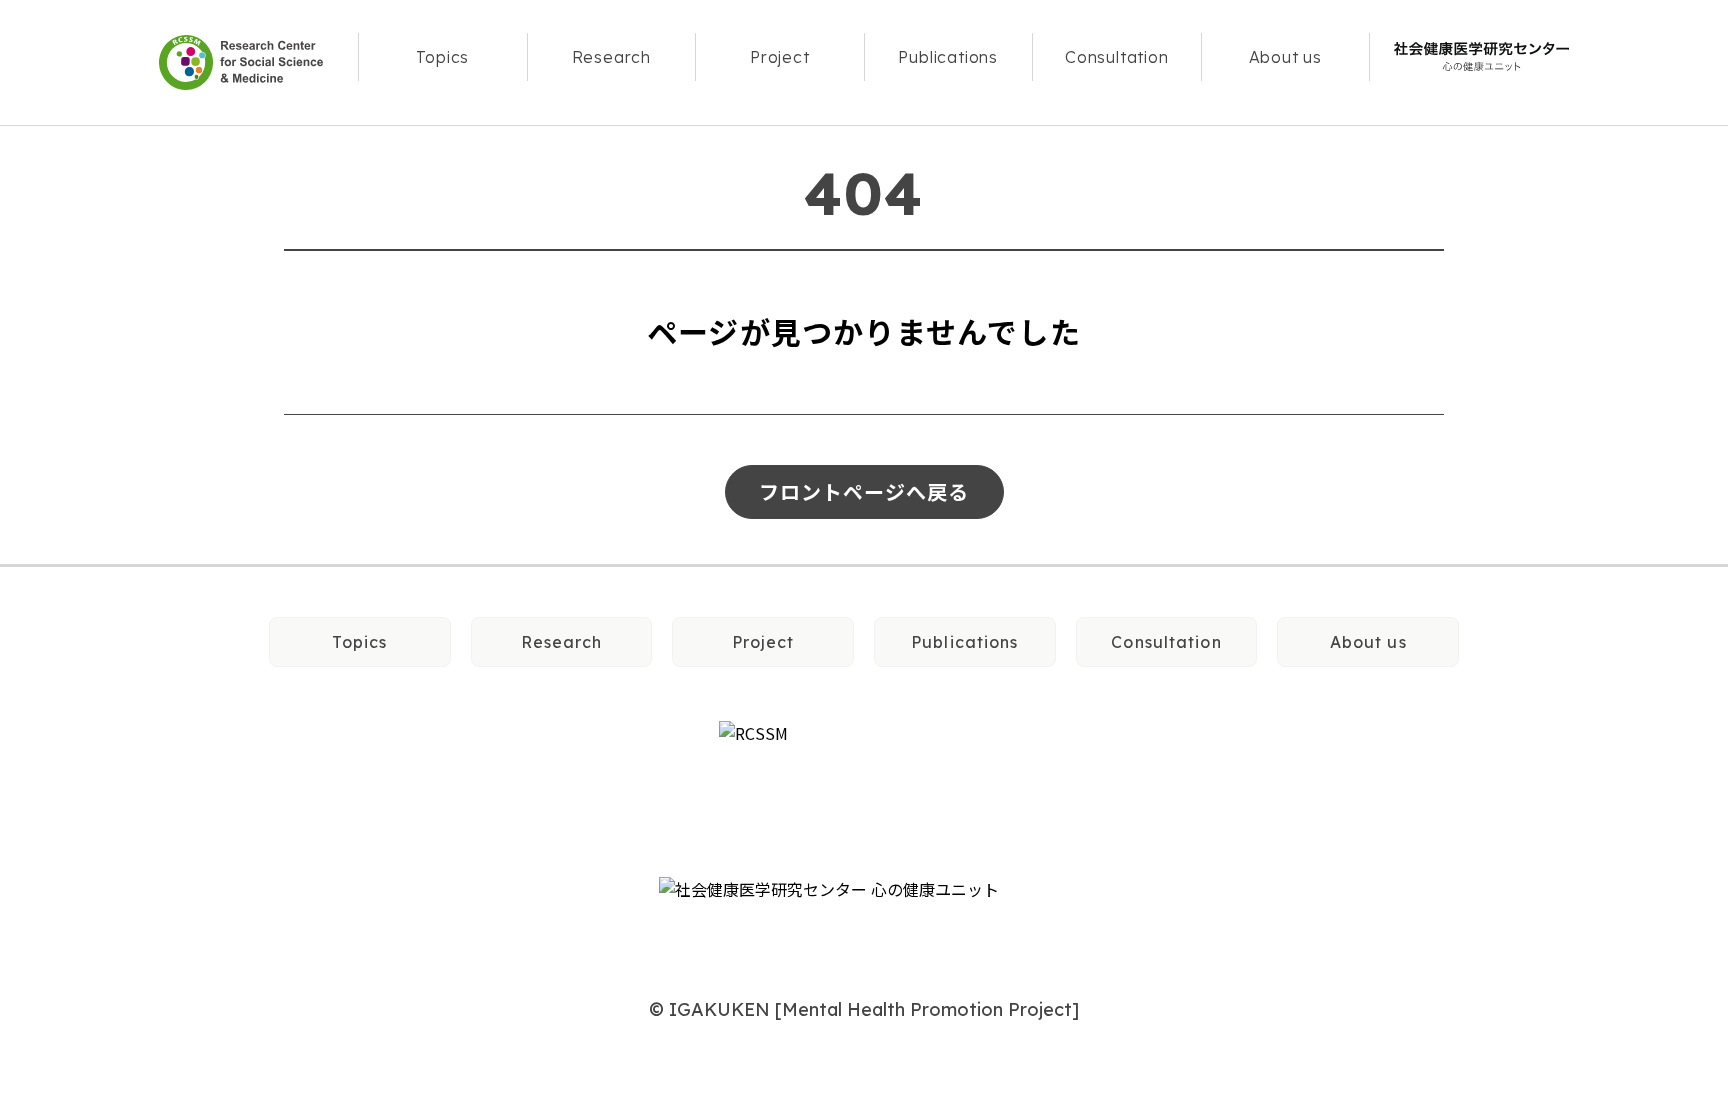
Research (611, 57)
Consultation (1116, 57)
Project (779, 57)
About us (1285, 57)
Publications (948, 57)
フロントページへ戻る (864, 491)
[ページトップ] (1649, 566)
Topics (443, 57)
